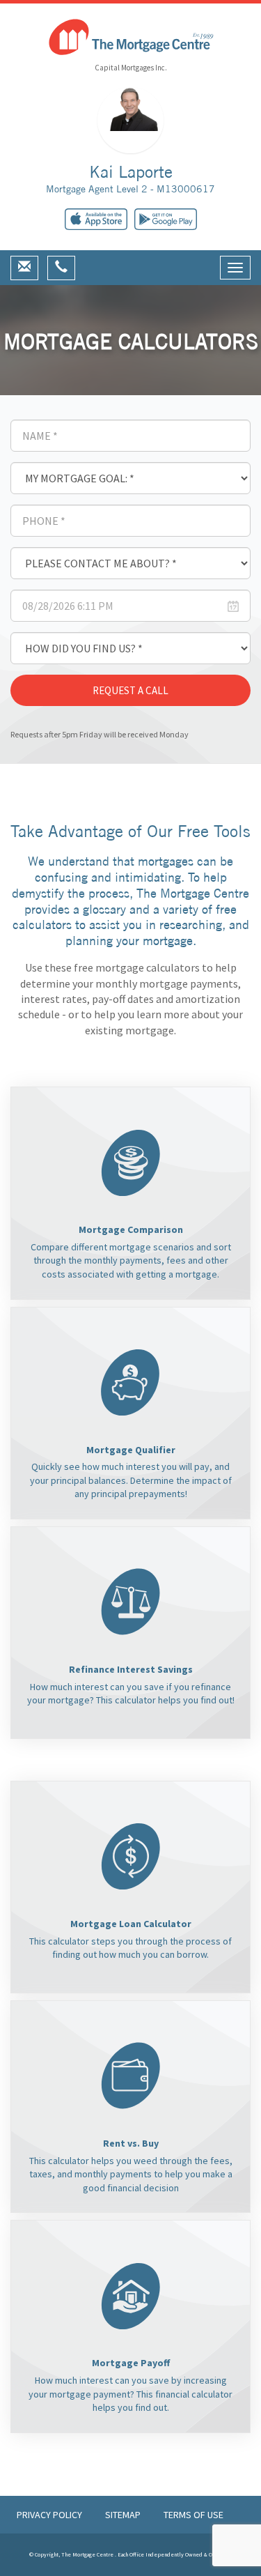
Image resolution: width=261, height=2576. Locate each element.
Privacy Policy (50, 2515)
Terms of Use (193, 2515)
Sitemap (124, 2515)
